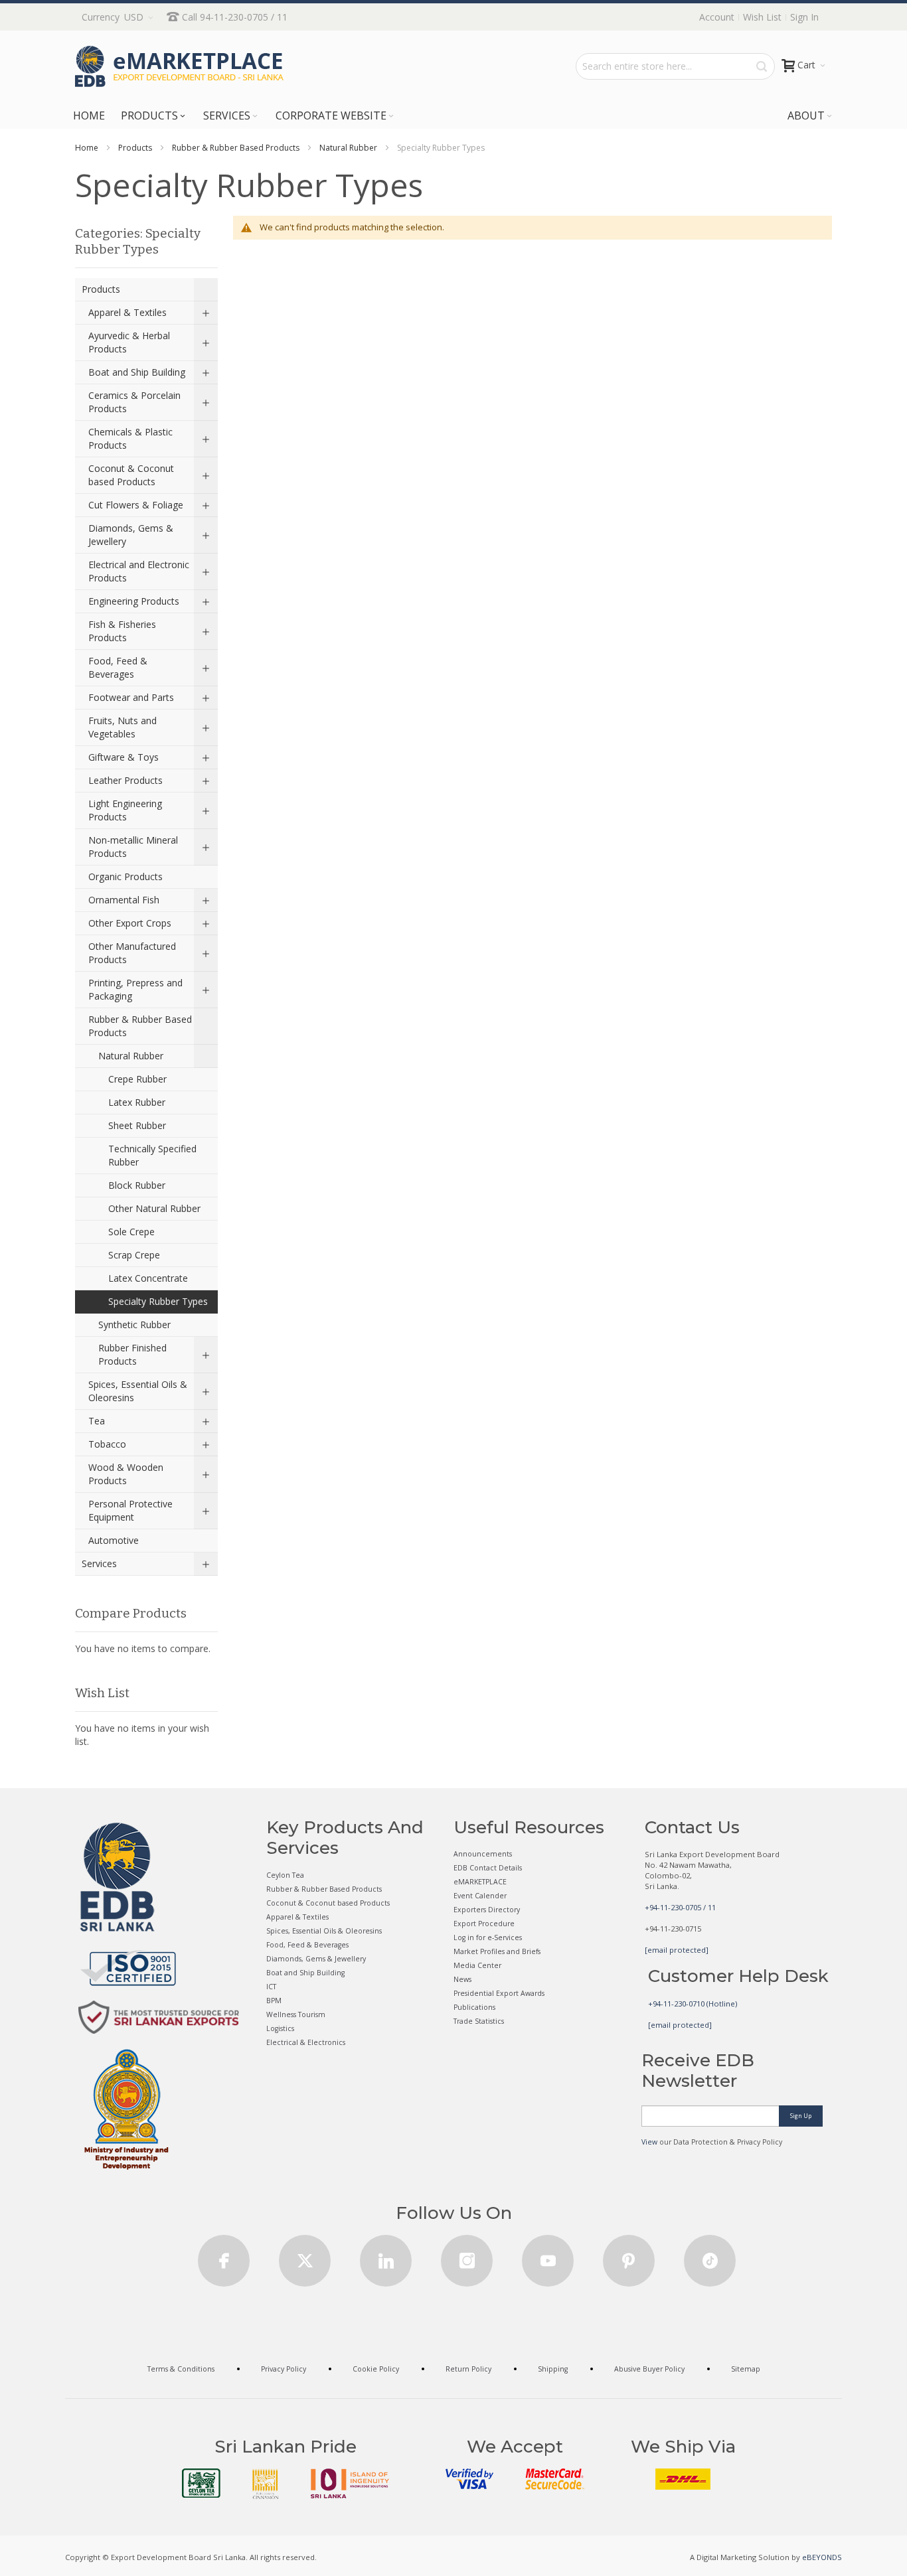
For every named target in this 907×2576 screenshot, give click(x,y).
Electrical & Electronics (306, 2042)
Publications (474, 2007)
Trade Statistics (479, 2021)
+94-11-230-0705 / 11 (680, 1907)
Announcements (483, 1854)
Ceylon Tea (285, 1875)
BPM (274, 2001)
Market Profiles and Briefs (497, 1951)
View (649, 2142)
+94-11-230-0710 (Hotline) (693, 2004)
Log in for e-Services (488, 1937)
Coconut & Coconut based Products (328, 1903)
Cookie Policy (376, 2369)
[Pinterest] (629, 2256)
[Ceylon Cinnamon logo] (266, 2484)
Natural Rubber (348, 148)
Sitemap (746, 2369)
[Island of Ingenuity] (350, 2483)
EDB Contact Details (488, 1868)
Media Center (477, 1965)
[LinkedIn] (386, 2256)
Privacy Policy (284, 2369)
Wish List (762, 17)
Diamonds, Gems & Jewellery (316, 1959)
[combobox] (675, 66)
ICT (271, 1987)
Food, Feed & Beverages (307, 1945)
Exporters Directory (487, 1910)
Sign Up (801, 2116)
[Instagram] (467, 2256)
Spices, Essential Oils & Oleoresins (324, 1931)
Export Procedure (484, 1924)
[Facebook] (224, 2256)
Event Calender (480, 1896)
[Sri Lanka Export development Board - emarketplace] (179, 66)
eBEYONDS (822, 2557)
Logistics (280, 2028)
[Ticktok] (710, 2256)
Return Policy (468, 2369)
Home (87, 148)
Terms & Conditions (181, 2369)
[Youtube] (548, 2256)
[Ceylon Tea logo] (201, 2483)
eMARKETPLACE (480, 1882)
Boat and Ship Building (305, 1973)
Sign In (804, 17)
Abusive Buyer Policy (649, 2369)
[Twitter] (305, 2256)
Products (135, 148)
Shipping (553, 2369)
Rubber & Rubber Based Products (236, 148)
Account (717, 17)
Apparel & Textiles (297, 1917)
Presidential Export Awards (499, 1993)
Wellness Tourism (296, 2014)
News (462, 1979)
